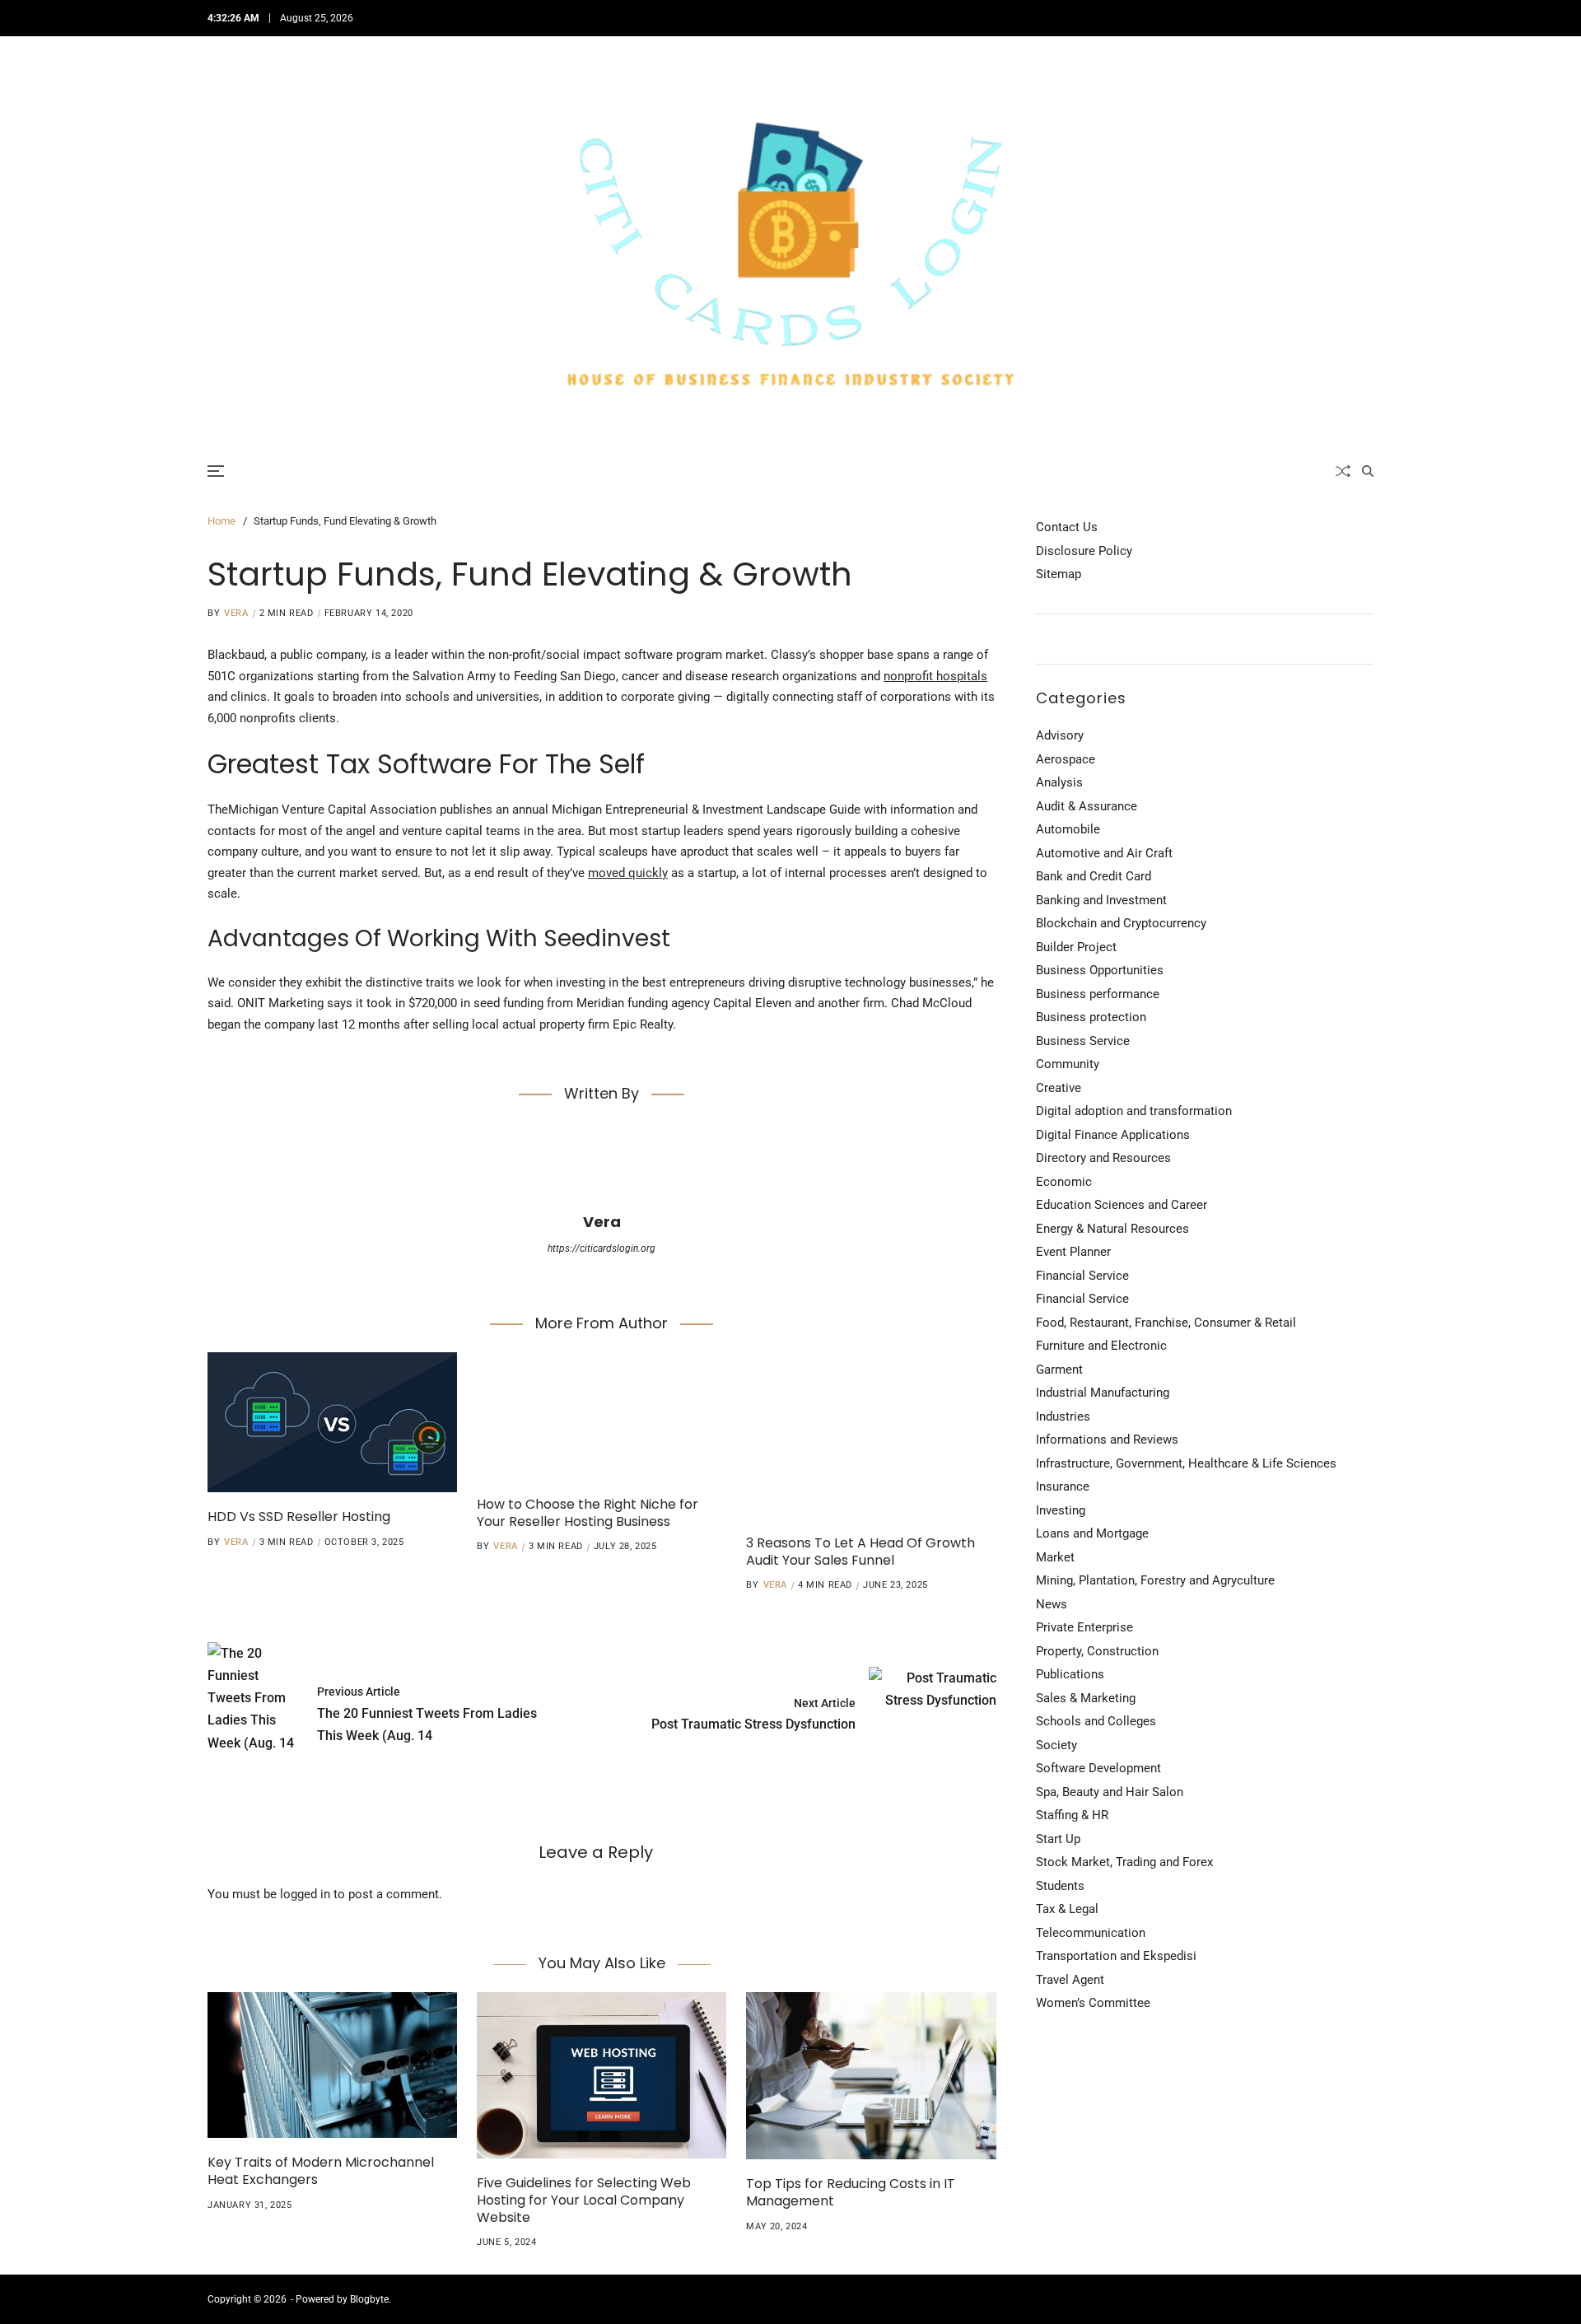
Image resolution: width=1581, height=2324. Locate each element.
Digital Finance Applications (1113, 1135)
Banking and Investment (1101, 900)
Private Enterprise (1084, 1627)
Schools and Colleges (1096, 1721)
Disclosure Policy (1084, 551)
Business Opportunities (1100, 970)
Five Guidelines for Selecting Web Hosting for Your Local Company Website (584, 2200)
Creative (1059, 1088)
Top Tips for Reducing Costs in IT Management (851, 2192)
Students (1060, 1886)
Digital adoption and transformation (1134, 1111)
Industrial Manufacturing (1103, 1393)
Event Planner (1073, 1252)
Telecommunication (1091, 1933)
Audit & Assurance (1087, 806)
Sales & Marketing (1086, 1698)
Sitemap (1059, 574)
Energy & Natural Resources (1112, 1229)
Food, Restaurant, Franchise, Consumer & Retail (1166, 1323)
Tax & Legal (1067, 1909)
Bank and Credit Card (1094, 876)
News (1052, 1604)
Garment (1059, 1370)
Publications (1070, 1674)
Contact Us (1067, 527)
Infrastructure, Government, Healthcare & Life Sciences (1186, 1463)
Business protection (1091, 1017)
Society (1056, 1745)
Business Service (1083, 1041)
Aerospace (1066, 759)
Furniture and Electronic (1101, 1346)
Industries (1063, 1416)
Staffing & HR (1072, 1815)
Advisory (1060, 735)
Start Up (1058, 1839)
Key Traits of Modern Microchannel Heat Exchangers (321, 2171)
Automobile (1068, 829)
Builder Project (1076, 947)
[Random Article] (1343, 471)
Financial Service (1082, 1276)
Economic (1064, 1182)
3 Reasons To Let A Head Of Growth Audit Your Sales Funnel (860, 1552)
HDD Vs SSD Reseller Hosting (299, 1517)
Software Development (1098, 1768)
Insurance (1063, 1486)
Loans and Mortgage (1092, 1533)
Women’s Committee (1093, 2003)
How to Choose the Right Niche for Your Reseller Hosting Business (588, 1513)
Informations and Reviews (1107, 1440)
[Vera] (602, 1165)
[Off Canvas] (216, 471)
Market (1055, 1557)
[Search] (1368, 471)
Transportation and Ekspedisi (1116, 1956)
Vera (236, 613)
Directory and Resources (1103, 1158)
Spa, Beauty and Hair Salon (1110, 1792)
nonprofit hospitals (935, 676)
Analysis (1059, 782)
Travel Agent (1070, 1980)
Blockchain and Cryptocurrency (1121, 923)
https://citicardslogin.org (602, 1248)
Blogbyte (369, 2299)
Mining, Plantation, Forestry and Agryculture (1155, 1580)
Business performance (1098, 994)
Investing (1061, 1510)
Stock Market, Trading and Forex (1124, 1862)
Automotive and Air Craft (1104, 853)
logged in (305, 1894)
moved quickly (628, 873)
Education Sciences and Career (1122, 1205)
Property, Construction (1097, 1651)
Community (1068, 1064)
